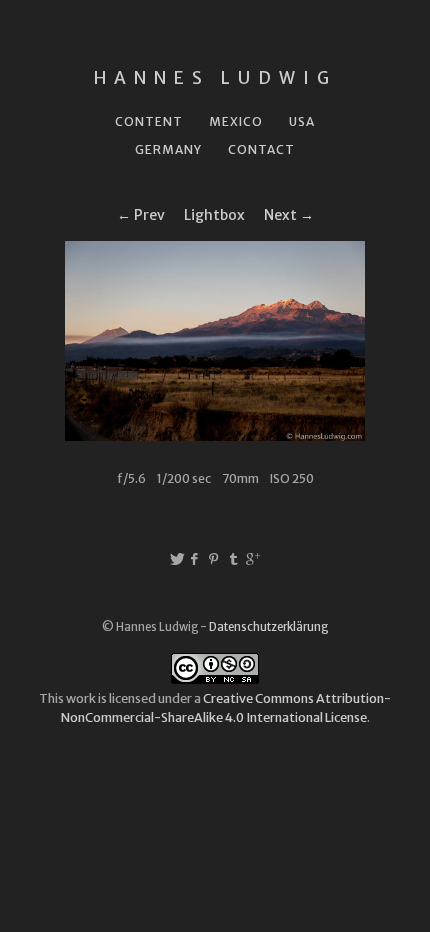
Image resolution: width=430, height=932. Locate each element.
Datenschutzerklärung (268, 627)
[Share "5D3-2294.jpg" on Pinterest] (215, 559)
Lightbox (214, 215)
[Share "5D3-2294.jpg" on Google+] (253, 559)
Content (149, 121)
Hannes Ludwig (215, 78)
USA (302, 121)
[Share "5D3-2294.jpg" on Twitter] (177, 559)
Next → (289, 215)
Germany (168, 149)
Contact (261, 149)
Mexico (236, 121)
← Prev (141, 215)
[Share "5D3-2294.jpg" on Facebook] (195, 559)
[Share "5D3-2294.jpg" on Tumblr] (234, 559)
